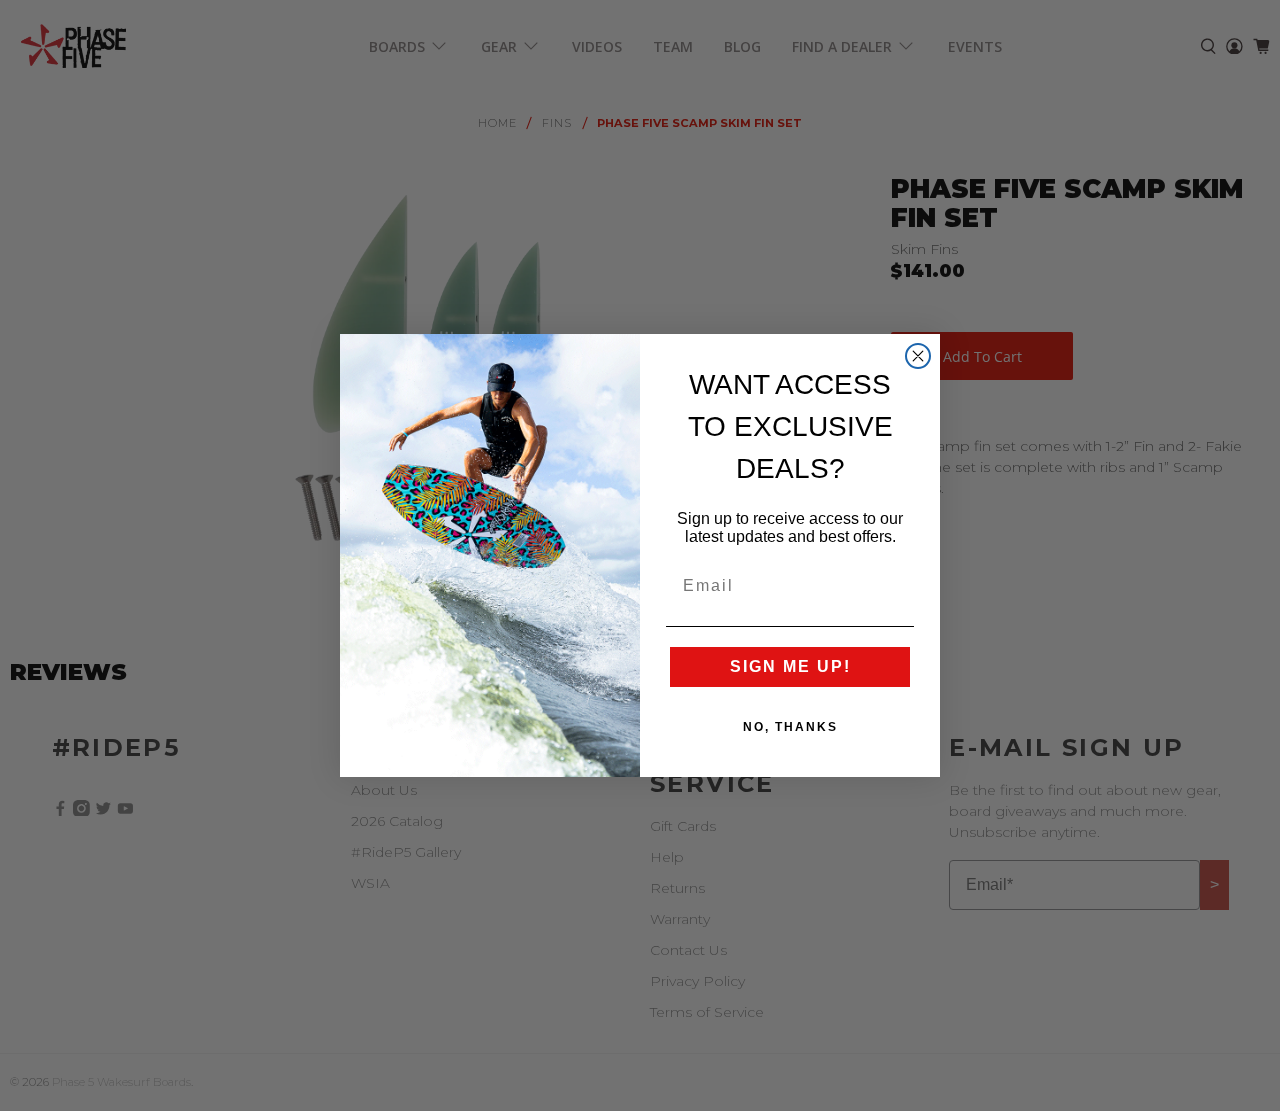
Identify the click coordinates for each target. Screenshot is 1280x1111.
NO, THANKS (790, 727)
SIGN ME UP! (790, 666)
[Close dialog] (918, 356)
